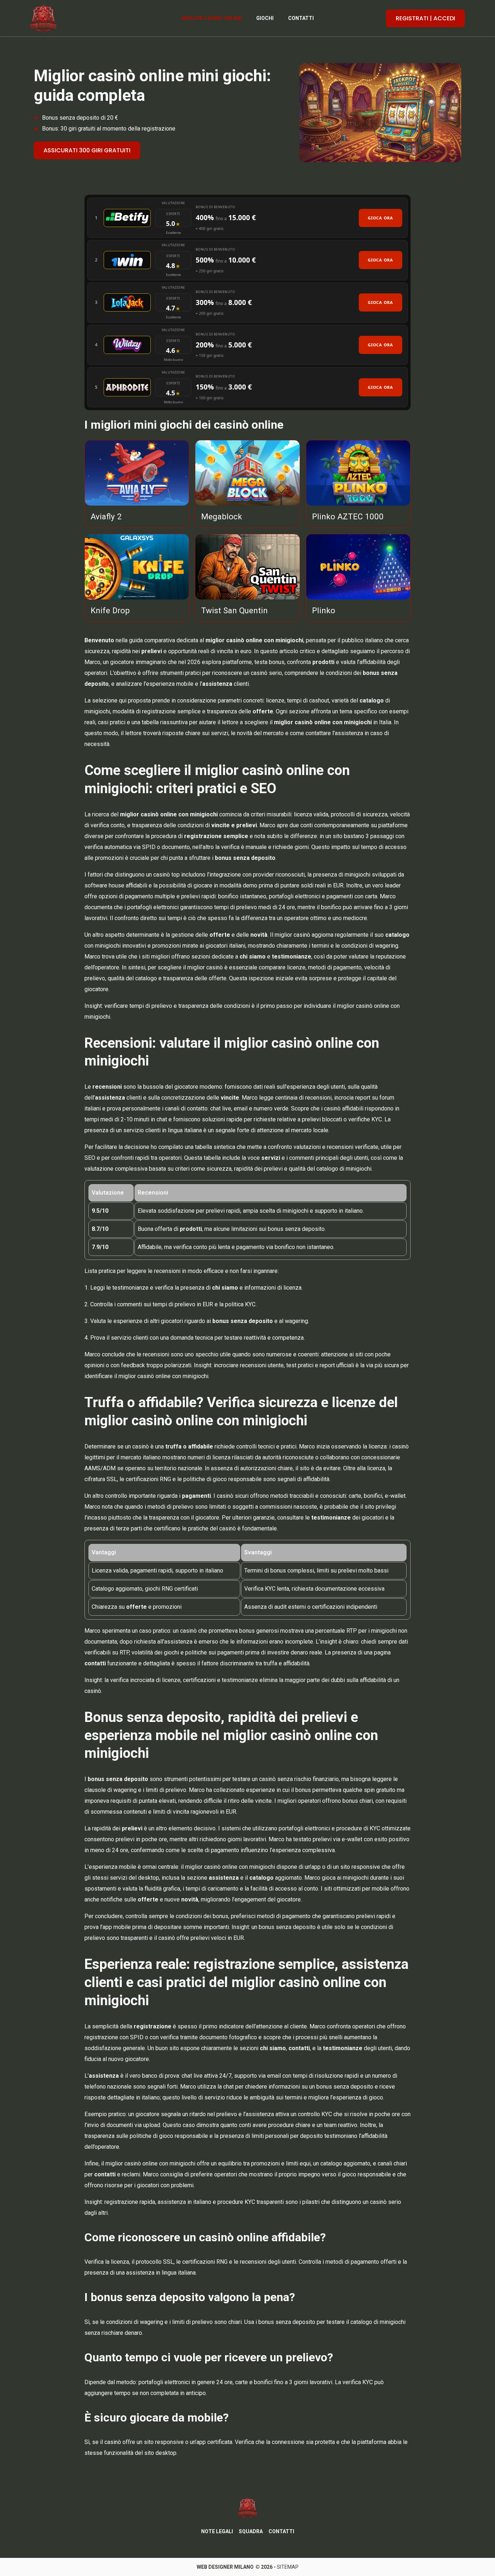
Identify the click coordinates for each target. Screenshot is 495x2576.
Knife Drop (110, 610)
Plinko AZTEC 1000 (348, 516)
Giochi (265, 18)
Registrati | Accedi (425, 18)
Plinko (324, 610)
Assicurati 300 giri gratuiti (87, 150)
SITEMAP (288, 2567)
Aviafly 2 (106, 516)
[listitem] (247, 218)
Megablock (222, 516)
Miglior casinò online (212, 18)
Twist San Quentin (234, 610)
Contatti (301, 18)
